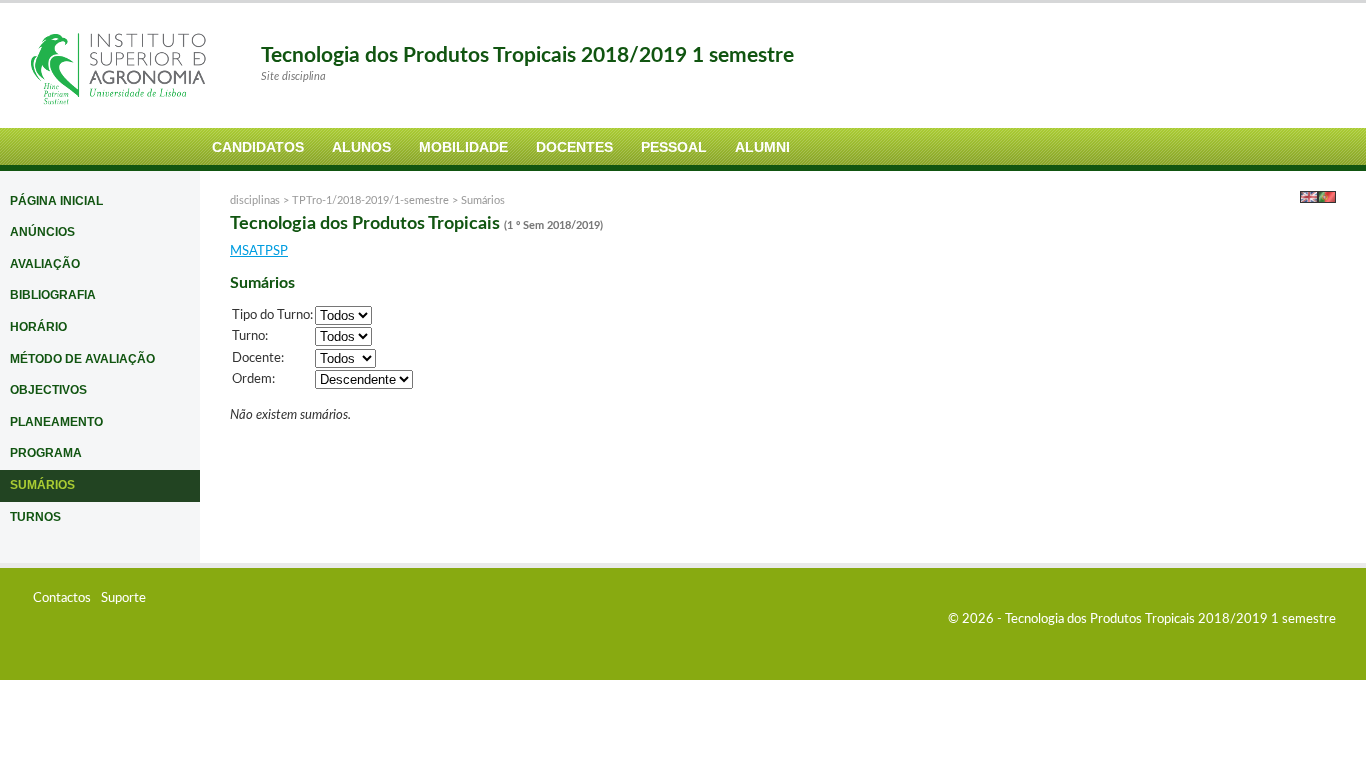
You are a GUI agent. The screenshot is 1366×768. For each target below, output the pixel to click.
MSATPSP (259, 251)
